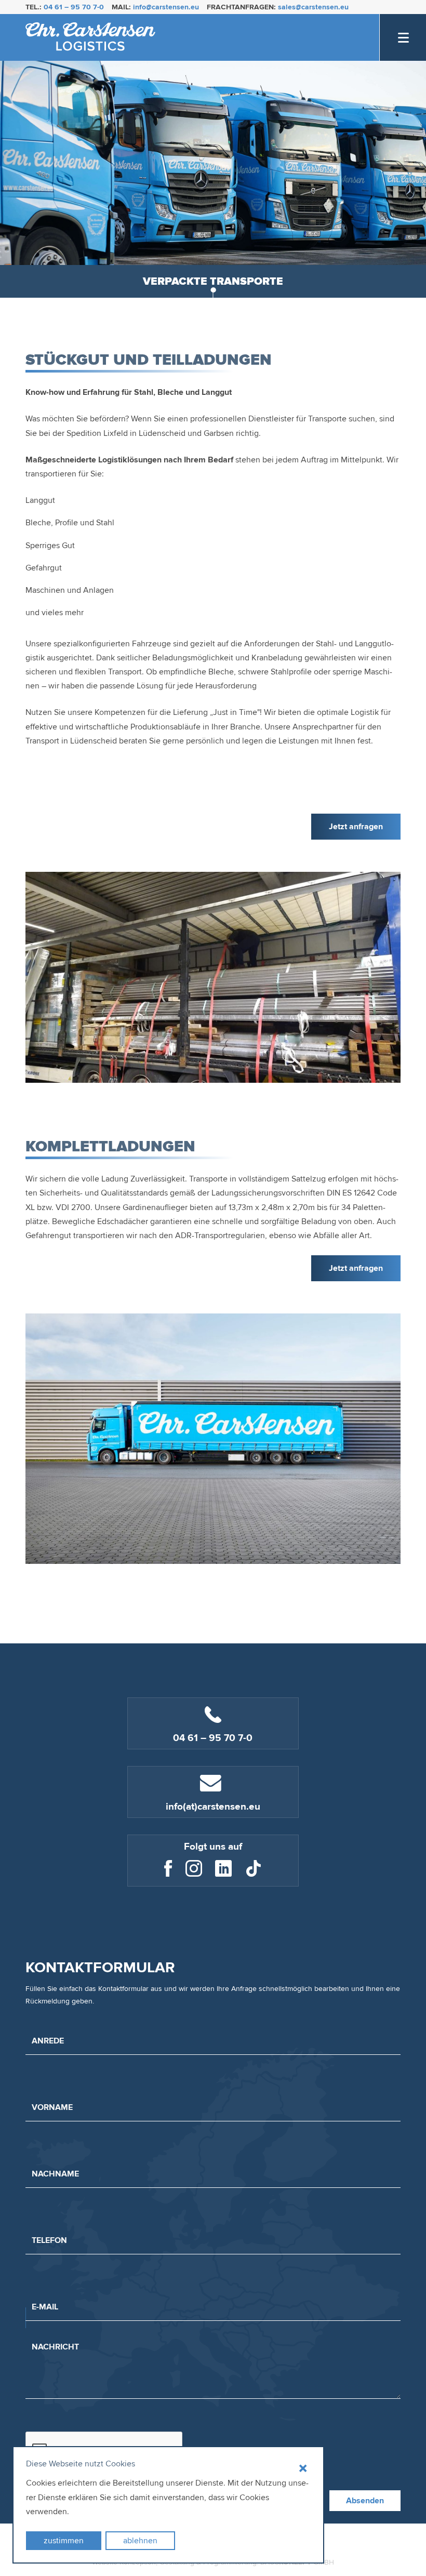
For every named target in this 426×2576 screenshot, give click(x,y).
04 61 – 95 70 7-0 (74, 7)
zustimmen (64, 2541)
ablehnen (140, 2541)
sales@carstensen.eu (313, 7)
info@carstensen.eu (166, 7)
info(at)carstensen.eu (213, 1807)
